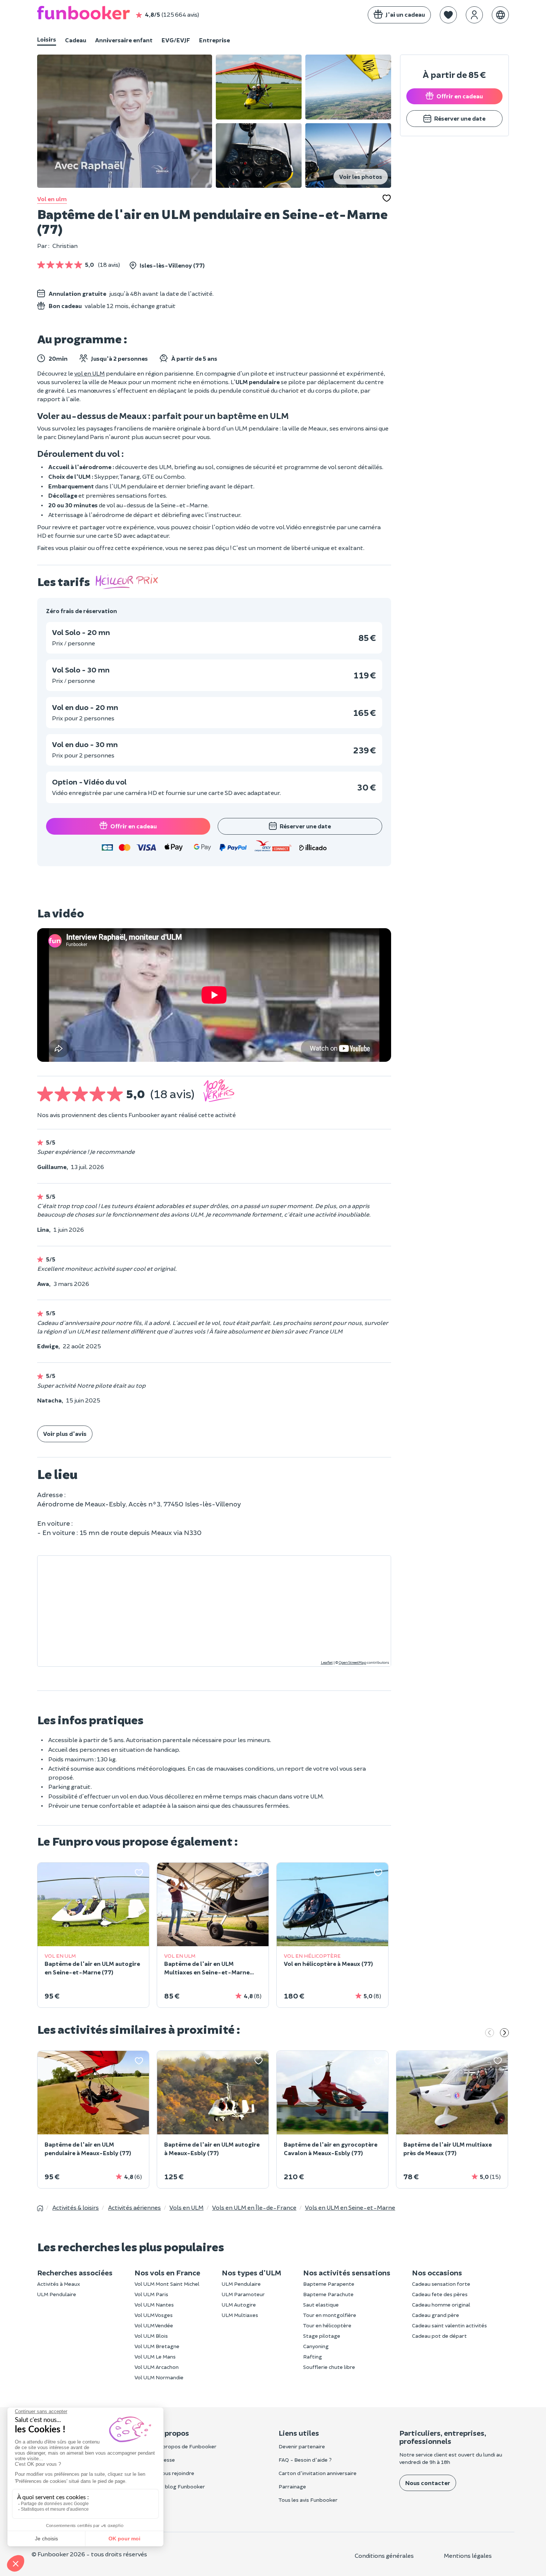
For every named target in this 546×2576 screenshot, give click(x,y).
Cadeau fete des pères (440, 2294)
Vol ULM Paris (151, 2294)
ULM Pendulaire (57, 2294)
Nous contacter (428, 2483)
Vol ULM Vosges (154, 2315)
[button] (448, 15)
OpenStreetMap (352, 1662)
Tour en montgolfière (330, 2315)
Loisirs (47, 39)
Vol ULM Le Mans (155, 2356)
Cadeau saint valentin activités (449, 2325)
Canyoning (316, 2346)
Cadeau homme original (441, 2305)
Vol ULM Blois (151, 2336)
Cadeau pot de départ (439, 2336)
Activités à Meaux (59, 2284)
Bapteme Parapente (329, 2284)
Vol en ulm (52, 199)
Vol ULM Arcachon (157, 2367)
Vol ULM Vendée (154, 2325)
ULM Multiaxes (240, 2315)
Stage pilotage (322, 2336)
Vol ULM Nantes (154, 2305)
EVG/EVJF (176, 40)
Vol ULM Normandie (159, 2377)
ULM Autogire (239, 2305)
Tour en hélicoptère (327, 2325)
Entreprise (214, 40)
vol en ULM (90, 373)
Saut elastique (321, 2305)
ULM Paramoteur (243, 2294)
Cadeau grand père (435, 2315)
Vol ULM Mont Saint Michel (167, 2284)
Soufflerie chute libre (329, 2367)
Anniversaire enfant (124, 40)
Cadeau (76, 40)
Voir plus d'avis (65, 1433)
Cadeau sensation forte (441, 2284)
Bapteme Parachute (328, 2294)
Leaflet (327, 1662)
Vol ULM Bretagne (157, 2346)
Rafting (313, 2356)
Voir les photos (361, 176)
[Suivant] (504, 2033)
